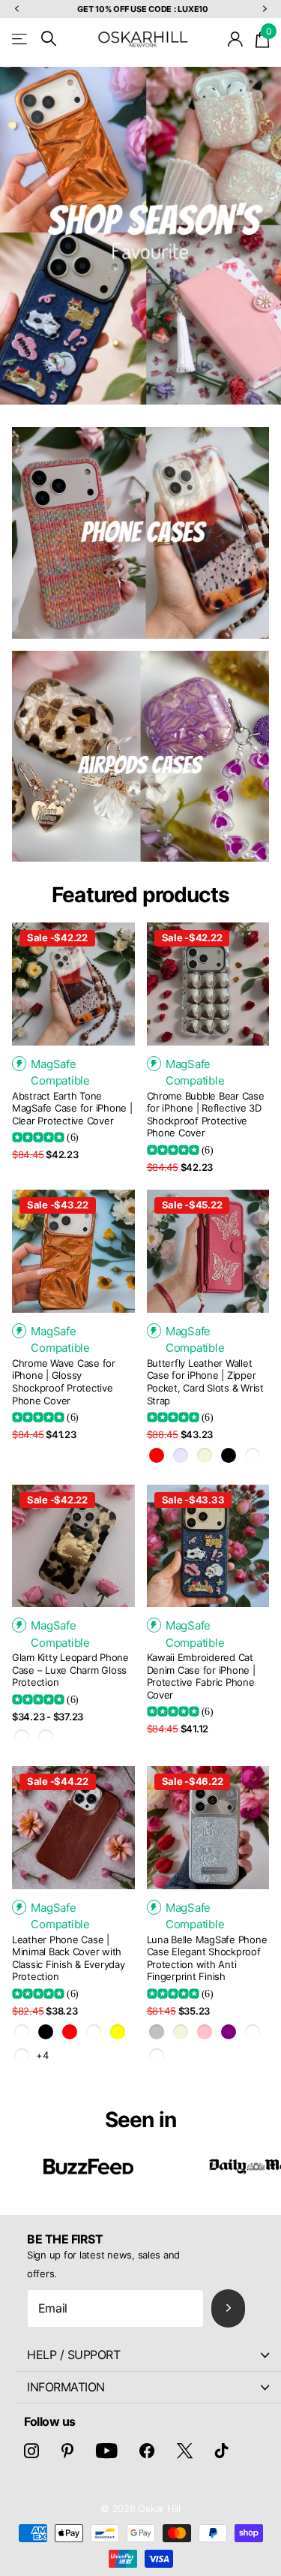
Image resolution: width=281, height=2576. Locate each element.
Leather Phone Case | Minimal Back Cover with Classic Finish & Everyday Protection (69, 1958)
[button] (16, 9)
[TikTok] (222, 2451)
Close (148, 2355)
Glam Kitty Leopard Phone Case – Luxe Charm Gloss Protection (70, 1670)
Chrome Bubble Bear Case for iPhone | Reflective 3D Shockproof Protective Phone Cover (206, 1115)
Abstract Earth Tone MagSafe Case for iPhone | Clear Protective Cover (72, 1108)
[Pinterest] (67, 2451)
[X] (185, 2451)
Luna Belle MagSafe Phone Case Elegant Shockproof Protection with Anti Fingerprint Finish (207, 1958)
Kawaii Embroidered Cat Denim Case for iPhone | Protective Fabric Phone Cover (201, 1676)
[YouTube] (107, 2451)
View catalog (21, 39)
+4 (42, 2055)
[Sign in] (236, 39)
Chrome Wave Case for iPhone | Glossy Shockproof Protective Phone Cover (64, 1382)
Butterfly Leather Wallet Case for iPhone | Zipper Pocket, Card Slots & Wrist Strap (205, 1382)
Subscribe (228, 2308)
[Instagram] (31, 2451)
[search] (49, 39)
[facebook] (147, 2451)
